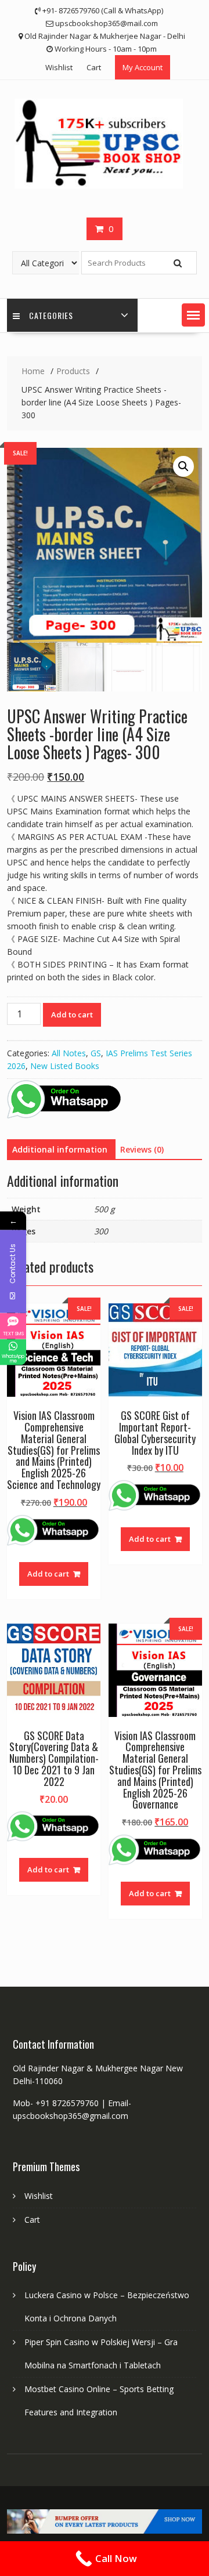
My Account (143, 67)
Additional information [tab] (60, 1149)
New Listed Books (65, 1066)
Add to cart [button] (48, 1574)
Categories (51, 315)
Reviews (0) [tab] (142, 1149)
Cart (94, 67)
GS (96, 1053)
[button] (193, 315)
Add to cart (72, 1015)
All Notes (69, 1053)
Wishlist (59, 67)
